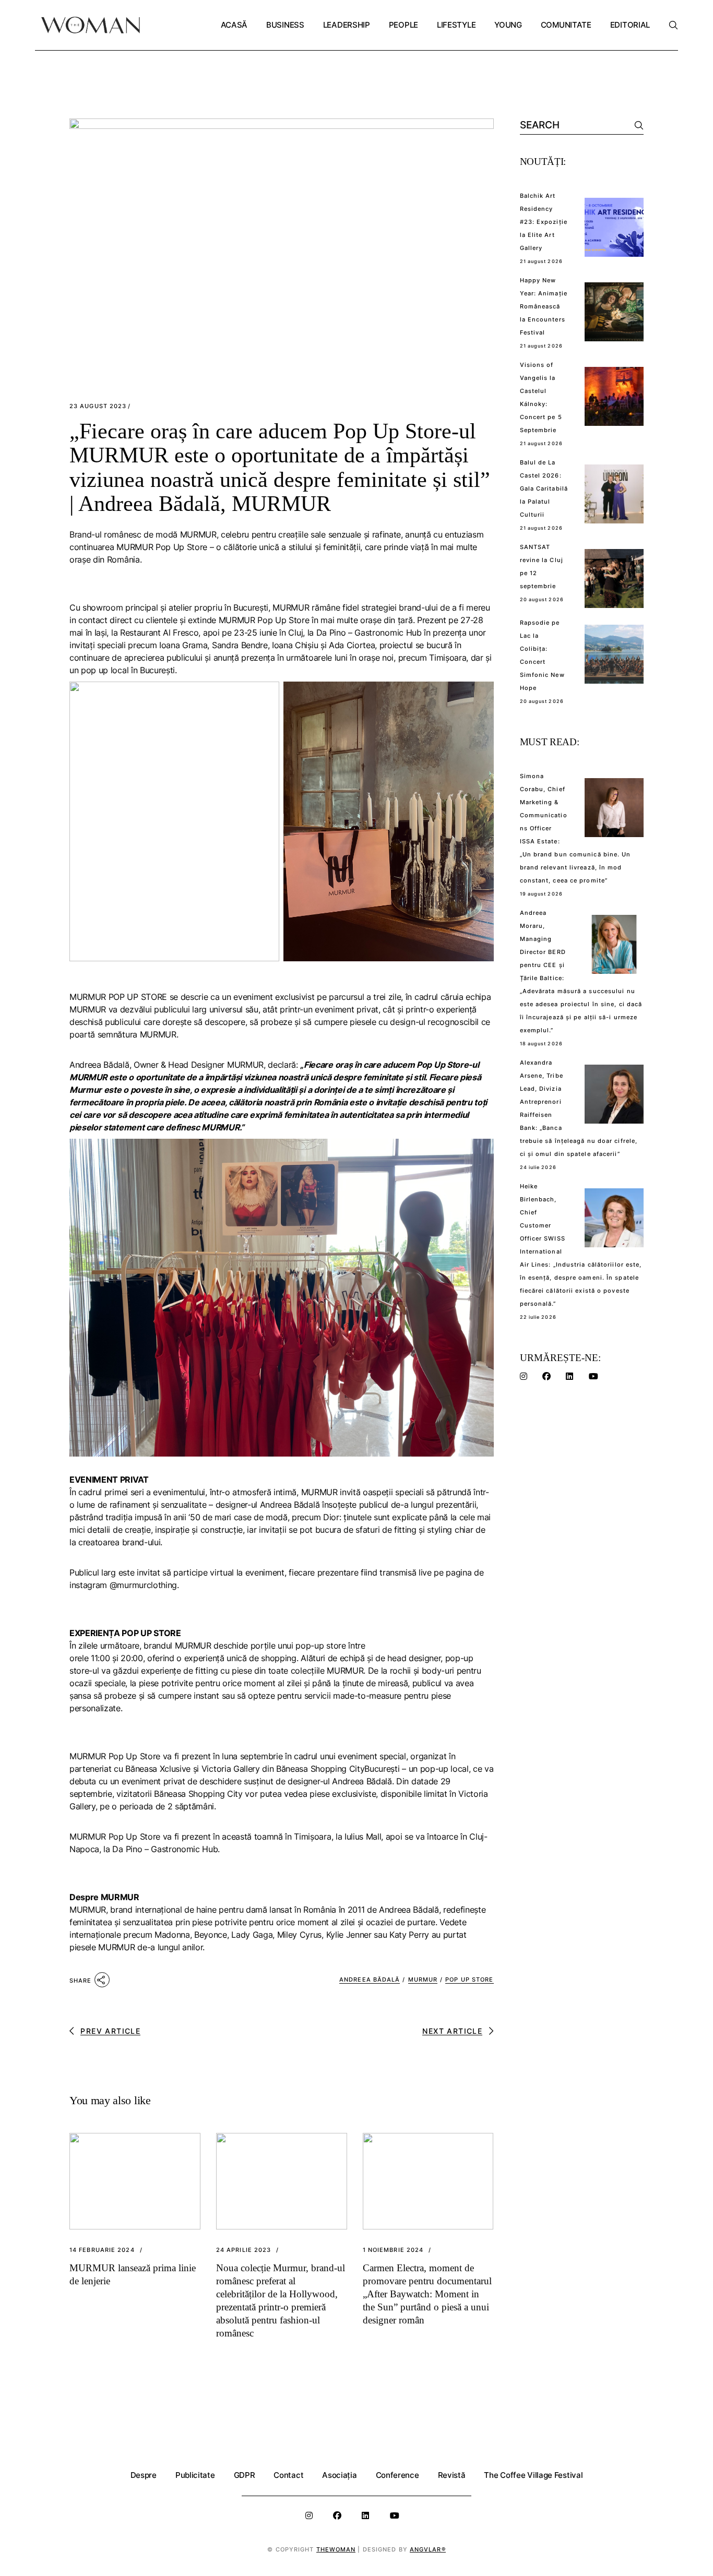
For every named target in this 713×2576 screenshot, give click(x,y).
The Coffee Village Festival (533, 2475)
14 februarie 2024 (102, 2250)
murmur (423, 1979)
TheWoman (336, 2549)
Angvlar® (428, 2549)
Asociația (339, 2475)
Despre (144, 2475)
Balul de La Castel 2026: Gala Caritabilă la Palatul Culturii (544, 488)
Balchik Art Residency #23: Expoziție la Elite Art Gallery (544, 222)
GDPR (245, 2475)
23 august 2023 (98, 406)
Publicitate (195, 2475)
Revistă (452, 2475)
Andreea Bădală (370, 1979)
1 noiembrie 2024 (393, 2250)
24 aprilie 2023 (244, 2250)
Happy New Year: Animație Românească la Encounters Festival (544, 306)
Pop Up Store (469, 1979)
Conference (397, 2475)
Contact (288, 2475)
